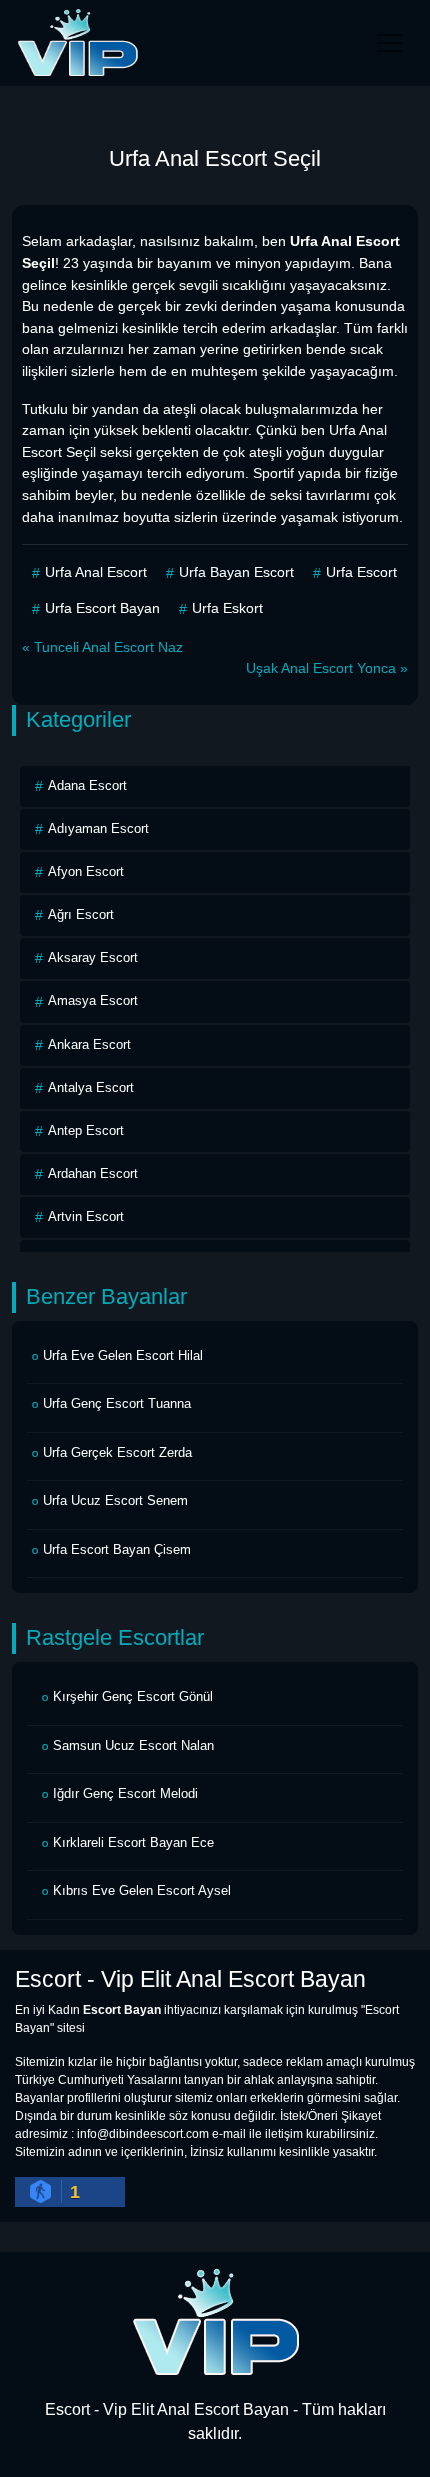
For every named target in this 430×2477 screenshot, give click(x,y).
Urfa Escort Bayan (102, 608)
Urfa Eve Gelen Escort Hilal (123, 1355)
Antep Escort (86, 1130)
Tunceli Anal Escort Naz (108, 647)
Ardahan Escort (93, 1173)
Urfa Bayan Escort (236, 572)
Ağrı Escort (81, 914)
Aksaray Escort (93, 957)
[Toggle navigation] (390, 43)
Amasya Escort (93, 1000)
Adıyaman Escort (98, 828)
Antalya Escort (91, 1087)
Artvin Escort (86, 1216)
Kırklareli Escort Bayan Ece (133, 1842)
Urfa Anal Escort (96, 572)
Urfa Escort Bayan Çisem (117, 1549)
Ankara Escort (89, 1044)
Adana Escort (87, 785)
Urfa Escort (361, 572)
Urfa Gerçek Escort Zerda (117, 1452)
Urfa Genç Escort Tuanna (117, 1403)
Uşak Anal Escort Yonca (321, 668)
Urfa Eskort (227, 608)
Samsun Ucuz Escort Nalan (133, 1745)
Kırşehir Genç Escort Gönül (133, 1696)
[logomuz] (215, 2320)
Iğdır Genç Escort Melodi (125, 1793)
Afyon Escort (86, 871)
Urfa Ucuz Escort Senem (115, 1500)
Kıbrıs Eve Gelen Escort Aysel (142, 1890)
